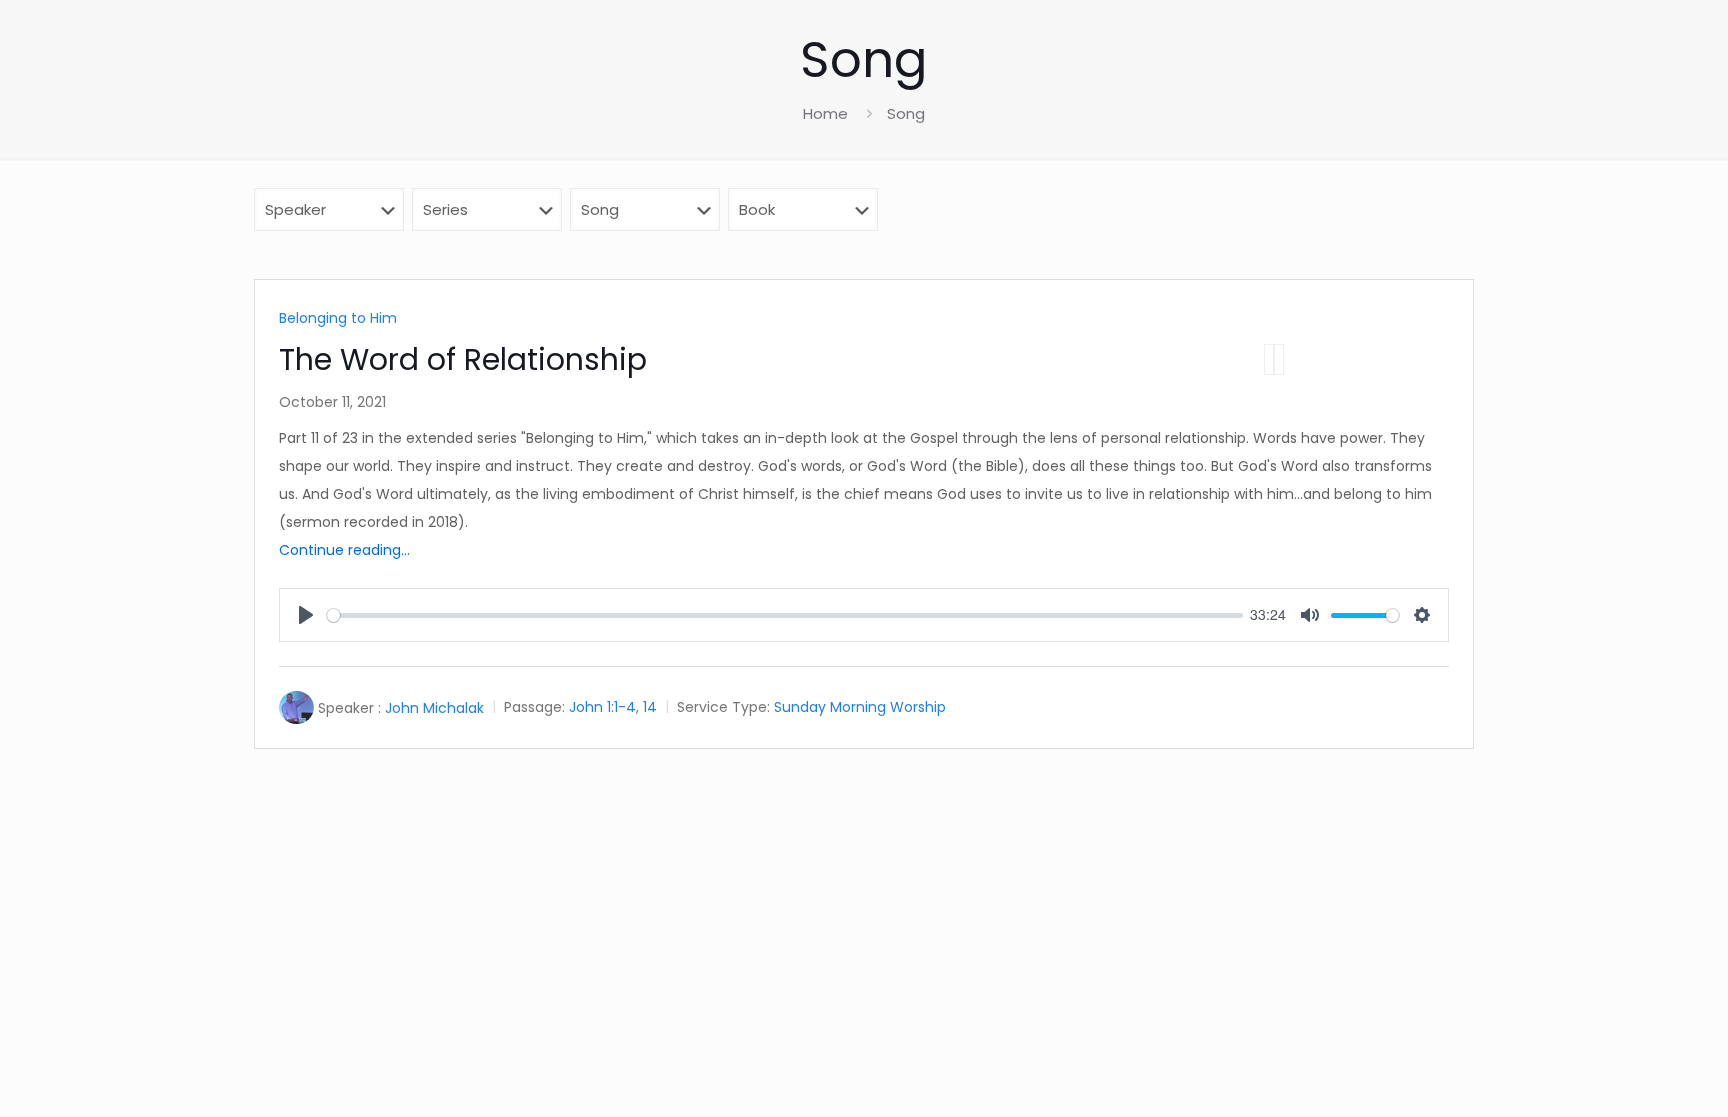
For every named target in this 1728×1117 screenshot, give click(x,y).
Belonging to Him (338, 318)
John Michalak (434, 708)
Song (906, 113)
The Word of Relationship (463, 359)
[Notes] (1279, 359)
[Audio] (1269, 359)
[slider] (785, 615)
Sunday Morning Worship (860, 708)
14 (650, 708)
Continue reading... (344, 550)
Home (825, 113)
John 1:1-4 (602, 708)
